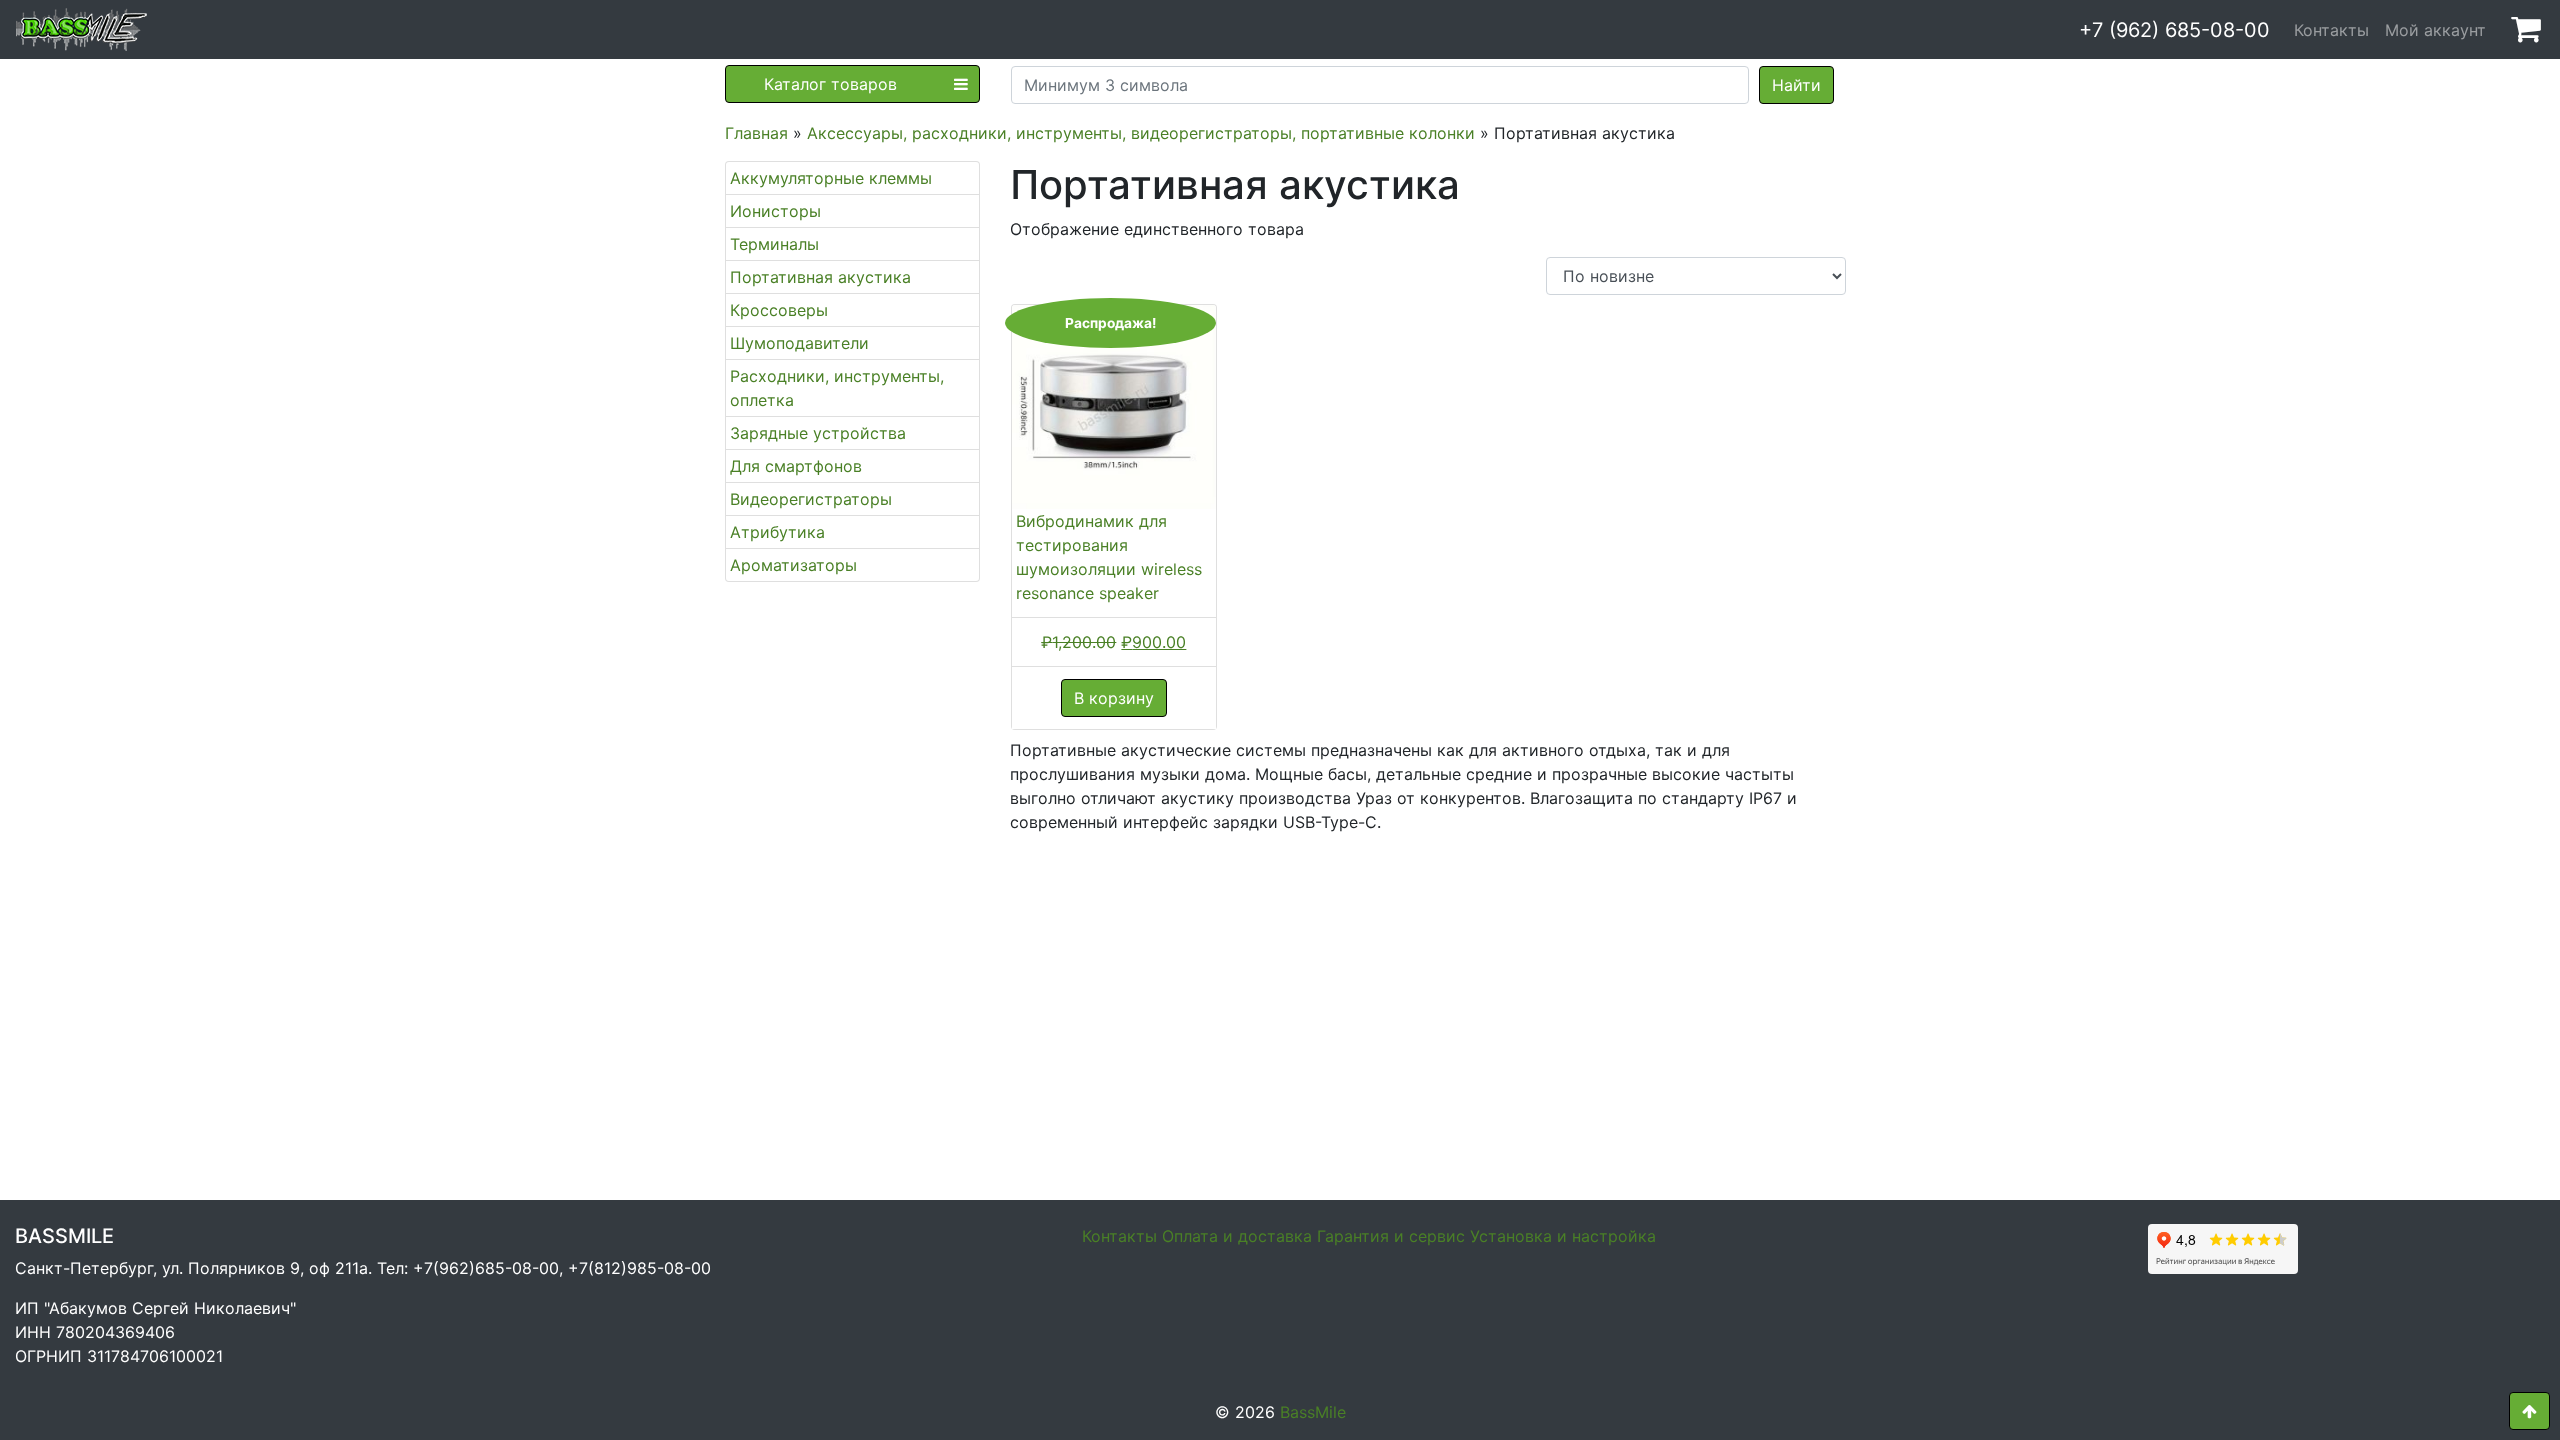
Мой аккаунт (2435, 30)
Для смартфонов (796, 466)
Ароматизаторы (793, 565)
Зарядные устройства (818, 433)
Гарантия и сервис (1391, 1236)
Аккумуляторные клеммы (831, 178)
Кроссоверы (779, 310)
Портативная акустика (820, 277)
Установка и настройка (1563, 1236)
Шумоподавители (799, 343)
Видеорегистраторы (811, 499)
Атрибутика (777, 532)
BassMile (1313, 1412)
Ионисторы (775, 211)
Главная (756, 133)
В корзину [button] (1114, 698)
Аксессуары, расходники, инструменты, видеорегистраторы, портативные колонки (1141, 133)
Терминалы (774, 244)
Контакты (2331, 30)
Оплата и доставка (1237, 1236)
